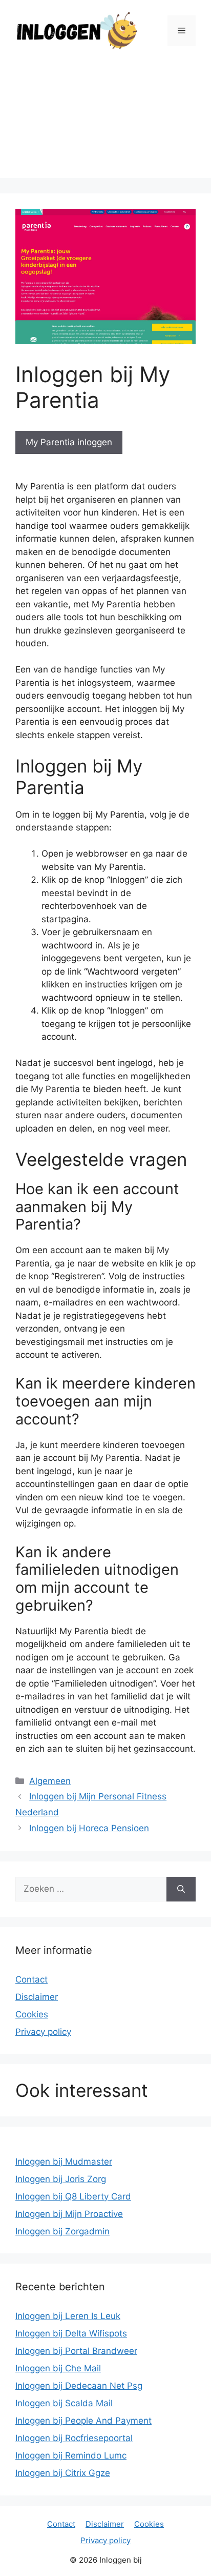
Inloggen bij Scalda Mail (64, 2403)
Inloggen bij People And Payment (83, 2421)
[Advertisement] (105, 122)
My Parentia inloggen (69, 442)
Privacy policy (43, 2032)
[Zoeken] (181, 1889)
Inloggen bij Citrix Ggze (63, 2473)
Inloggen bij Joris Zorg (61, 2179)
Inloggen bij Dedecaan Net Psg (79, 2386)
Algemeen (50, 1781)
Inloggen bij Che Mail (58, 2368)
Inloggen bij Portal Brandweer (76, 2351)
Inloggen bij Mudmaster (64, 2162)
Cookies (32, 2014)
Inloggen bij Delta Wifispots (71, 2333)
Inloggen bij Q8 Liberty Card (73, 2196)
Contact (31, 1979)
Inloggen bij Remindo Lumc (71, 2455)
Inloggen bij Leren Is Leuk (68, 2316)
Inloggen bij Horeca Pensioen (89, 1828)
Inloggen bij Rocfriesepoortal (74, 2438)
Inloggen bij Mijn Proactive (69, 2214)
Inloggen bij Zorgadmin (62, 2231)
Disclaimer (37, 1997)
